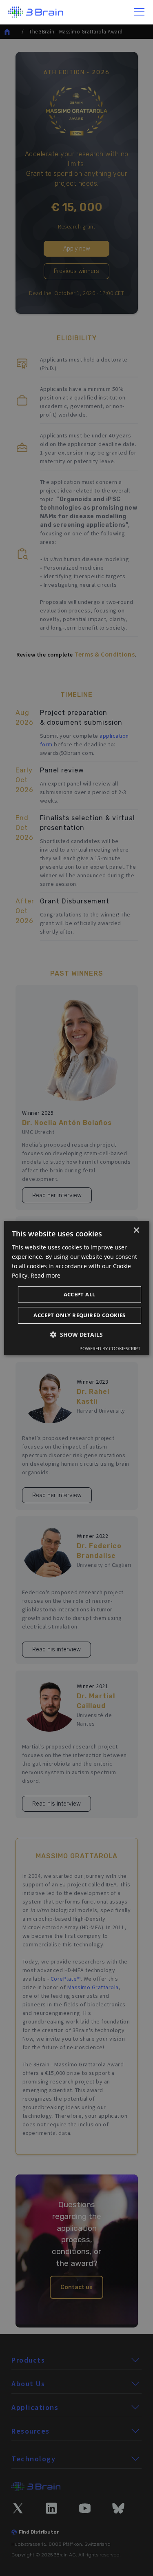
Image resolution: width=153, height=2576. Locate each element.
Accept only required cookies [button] (79, 1315)
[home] (36, 12)
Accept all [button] (80, 1294)
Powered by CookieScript (110, 1348)
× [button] (136, 1230)
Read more (45, 1275)
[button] (140, 12)
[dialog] (76, 1288)
